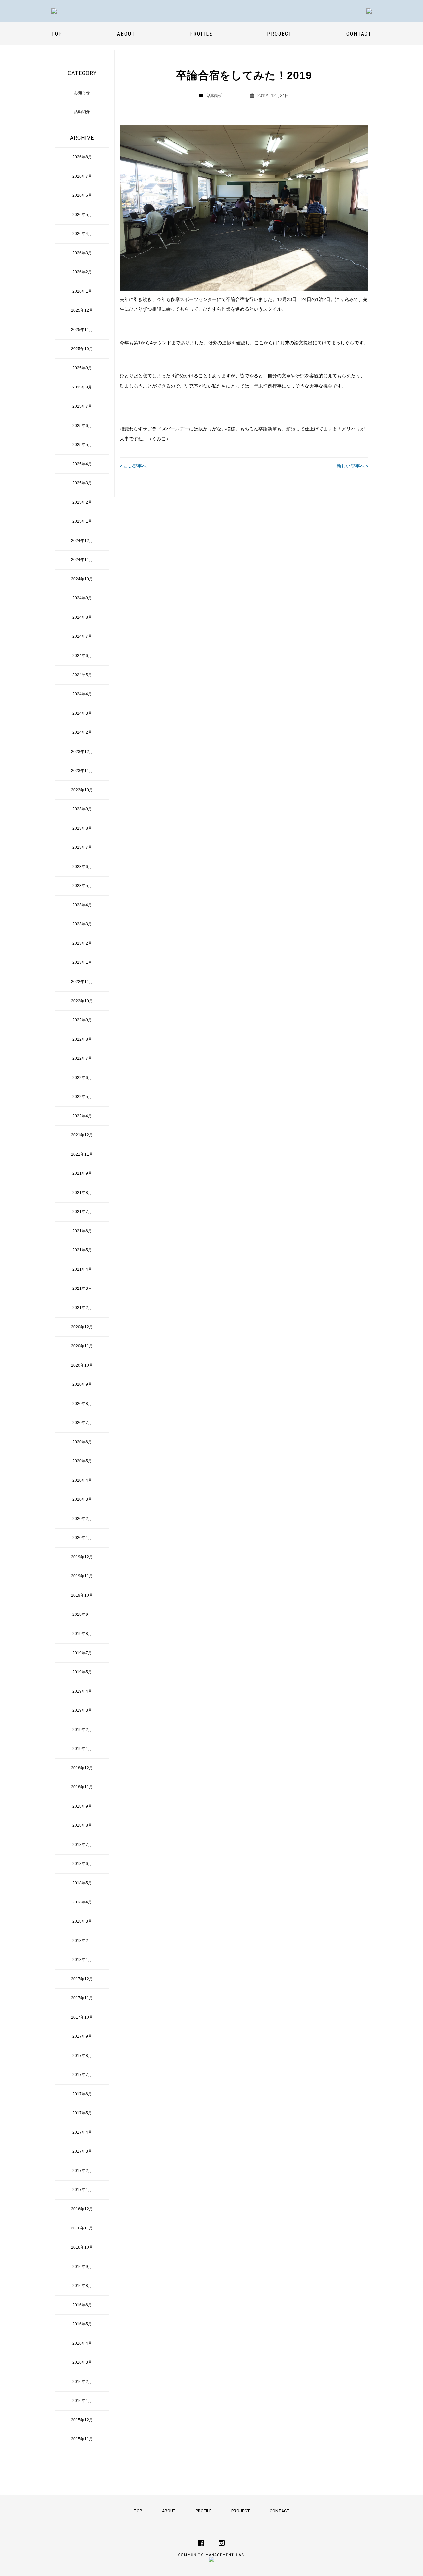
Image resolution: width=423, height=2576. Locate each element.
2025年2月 (82, 502)
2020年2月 (82, 1519)
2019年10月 (82, 1595)
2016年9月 (82, 2267)
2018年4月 (82, 1902)
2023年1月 (82, 962)
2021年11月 (82, 1154)
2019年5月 (82, 1672)
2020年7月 (82, 1423)
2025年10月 (82, 349)
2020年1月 (82, 1538)
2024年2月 (82, 732)
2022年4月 (82, 1116)
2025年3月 (82, 483)
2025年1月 (82, 521)
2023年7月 (82, 847)
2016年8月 (82, 2286)
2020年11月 (82, 1346)
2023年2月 (82, 943)
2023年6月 (82, 867)
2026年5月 (82, 215)
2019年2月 (82, 1730)
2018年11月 (82, 1787)
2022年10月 (82, 1001)
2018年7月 (82, 1845)
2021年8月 (82, 1193)
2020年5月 (82, 1461)
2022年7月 (82, 1058)
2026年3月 (82, 253)
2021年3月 (82, 1288)
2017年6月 (82, 2094)
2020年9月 (82, 1384)
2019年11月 (82, 1576)
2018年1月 (82, 1960)
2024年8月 (82, 617)
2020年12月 (82, 1327)
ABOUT (126, 34)
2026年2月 (82, 272)
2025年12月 (82, 310)
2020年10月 (82, 1365)
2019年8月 (82, 1634)
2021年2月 (82, 1308)
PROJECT (280, 34)
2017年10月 (82, 2017)
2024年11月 (82, 560)
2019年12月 (82, 1557)
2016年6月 (82, 2305)
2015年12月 (82, 2420)
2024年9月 (82, 598)
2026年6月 (82, 195)
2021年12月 (82, 1135)
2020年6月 (82, 1442)
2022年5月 (82, 1097)
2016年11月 (82, 2228)
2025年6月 (82, 426)
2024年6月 (82, 656)
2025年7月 (82, 406)
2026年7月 (82, 176)
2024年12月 (82, 541)
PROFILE (201, 34)
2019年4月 (82, 1691)
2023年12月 (82, 752)
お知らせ (82, 93)
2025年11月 (82, 330)
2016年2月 (82, 2382)
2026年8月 (82, 157)
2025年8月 (82, 387)
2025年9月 (82, 368)
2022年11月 (82, 982)
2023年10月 (82, 790)
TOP (57, 34)
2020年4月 (82, 1480)
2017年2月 (82, 2171)
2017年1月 (82, 2190)
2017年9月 (82, 2036)
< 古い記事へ (133, 466)
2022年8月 (82, 1039)
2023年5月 (82, 886)
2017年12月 (82, 1979)
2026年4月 (82, 234)
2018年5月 (82, 1883)
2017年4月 (82, 2132)
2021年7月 (82, 1212)
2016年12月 (82, 2209)
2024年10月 (82, 579)
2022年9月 (82, 1020)
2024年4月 (82, 694)
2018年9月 (82, 1806)
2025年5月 (82, 445)
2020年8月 (82, 1404)
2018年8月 (82, 1825)
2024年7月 (82, 636)
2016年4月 (82, 2343)
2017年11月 (82, 1998)
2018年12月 (82, 1768)
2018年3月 (82, 1921)
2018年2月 (82, 1941)
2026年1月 (82, 291)
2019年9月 (82, 1615)
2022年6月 (82, 1078)
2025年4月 (82, 464)
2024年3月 (82, 713)
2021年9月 (82, 1173)
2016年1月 (82, 2401)
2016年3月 (82, 2362)
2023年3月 (82, 924)
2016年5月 (82, 2324)
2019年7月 (82, 1653)
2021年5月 (82, 1250)
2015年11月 (82, 2439)
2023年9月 (82, 809)
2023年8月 (82, 828)
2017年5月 (82, 2113)
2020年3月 (82, 1499)
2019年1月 (82, 1749)
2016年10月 (82, 2247)
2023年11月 (82, 771)
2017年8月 (82, 2056)
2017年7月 (82, 2075)
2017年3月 (82, 2151)
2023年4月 (82, 905)
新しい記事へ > (353, 466)
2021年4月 (82, 1269)
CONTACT (359, 34)
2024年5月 (82, 675)
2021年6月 (82, 1231)
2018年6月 (82, 1864)
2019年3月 (82, 1710)
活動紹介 (215, 95)
